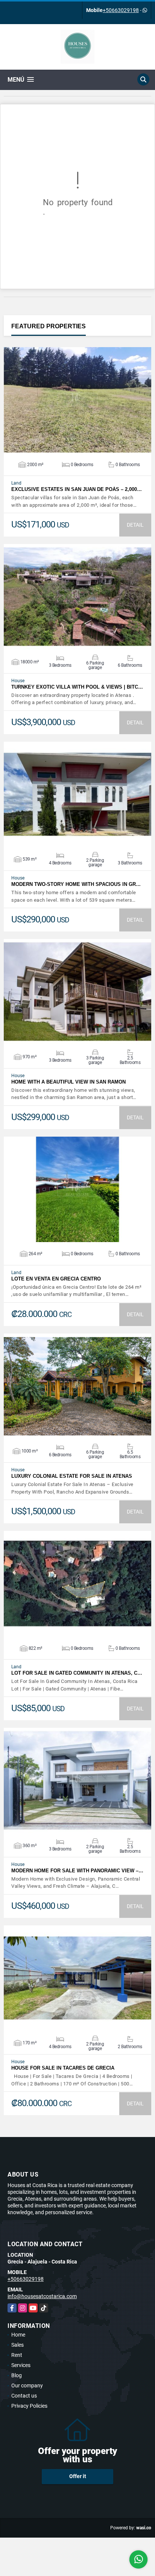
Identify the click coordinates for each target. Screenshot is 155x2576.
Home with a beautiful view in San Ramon (68, 1082)
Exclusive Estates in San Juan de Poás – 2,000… (77, 489)
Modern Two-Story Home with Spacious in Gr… (76, 884)
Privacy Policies (29, 2406)
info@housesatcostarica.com (42, 2296)
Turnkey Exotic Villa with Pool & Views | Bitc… (77, 687)
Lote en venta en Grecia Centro (56, 1279)
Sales (17, 2345)
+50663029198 (121, 10)
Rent (17, 2355)
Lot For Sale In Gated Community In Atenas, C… (77, 1673)
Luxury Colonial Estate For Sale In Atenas (72, 1476)
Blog (17, 2375)
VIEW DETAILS (77, 400)
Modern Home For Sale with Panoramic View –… (77, 1871)
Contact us (24, 2396)
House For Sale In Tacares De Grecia (63, 2068)
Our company (27, 2385)
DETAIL (135, 525)
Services (21, 2365)
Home (18, 2335)
